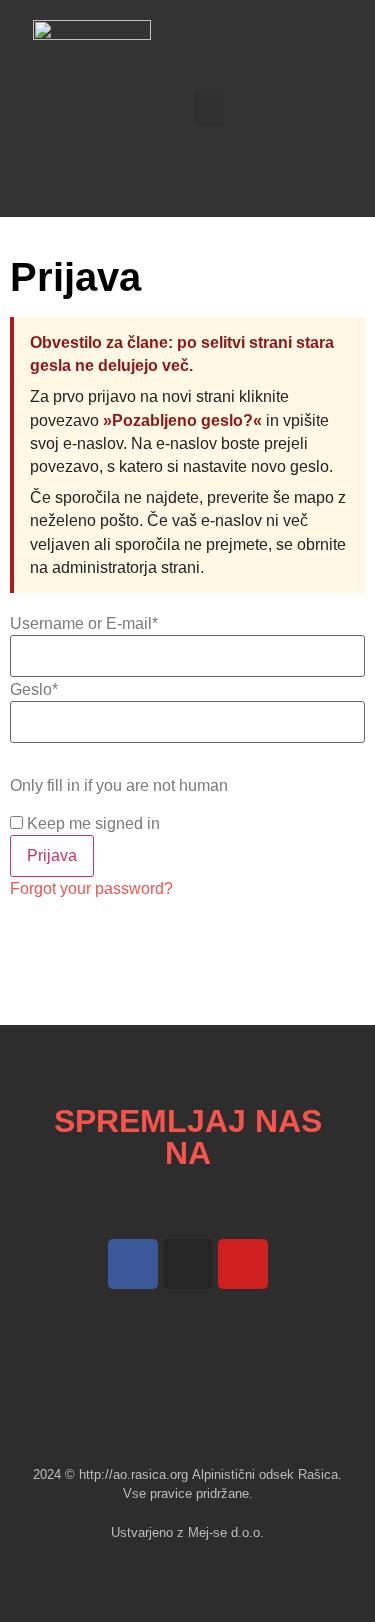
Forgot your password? (91, 888)
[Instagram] (188, 1264)
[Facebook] (133, 1264)
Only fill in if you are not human (119, 786)
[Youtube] (243, 1264)
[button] (209, 109)
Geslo (34, 690)
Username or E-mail (84, 624)
